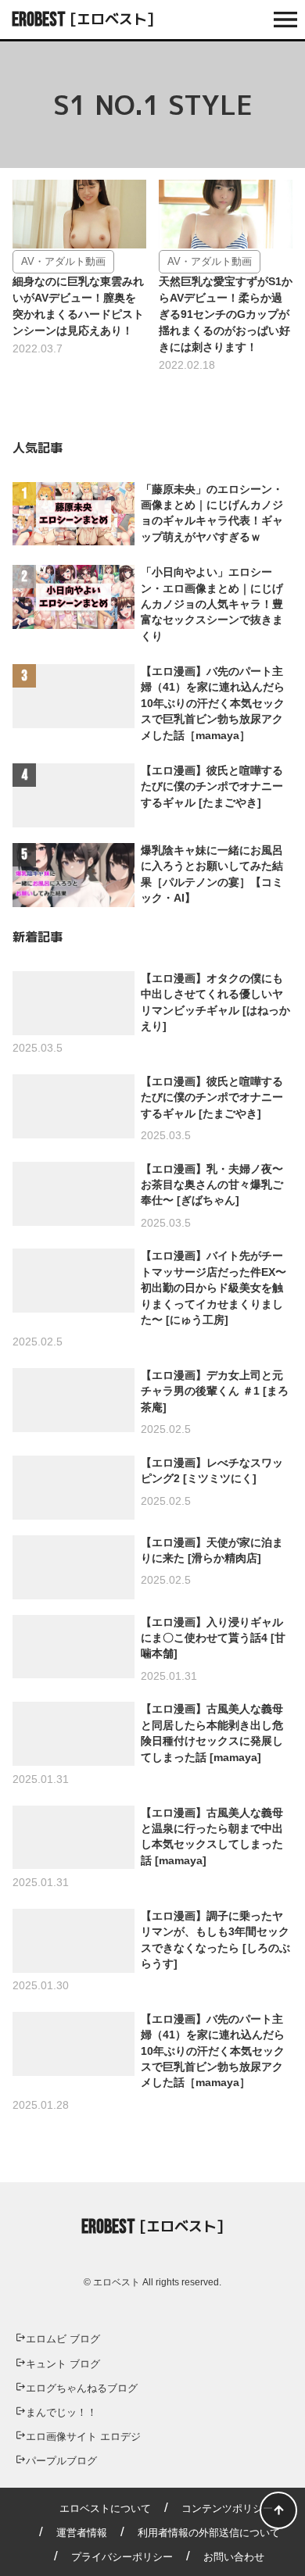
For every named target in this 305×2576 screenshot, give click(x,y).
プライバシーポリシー (122, 2557)
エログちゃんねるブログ (82, 2388)
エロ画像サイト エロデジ (83, 2437)
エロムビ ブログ (63, 2339)
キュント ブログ (63, 2364)
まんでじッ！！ (61, 2412)
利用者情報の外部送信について (209, 2533)
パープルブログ (61, 2461)
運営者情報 (82, 2533)
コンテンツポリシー (227, 2508)
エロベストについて (105, 2508)
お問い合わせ (234, 2557)
